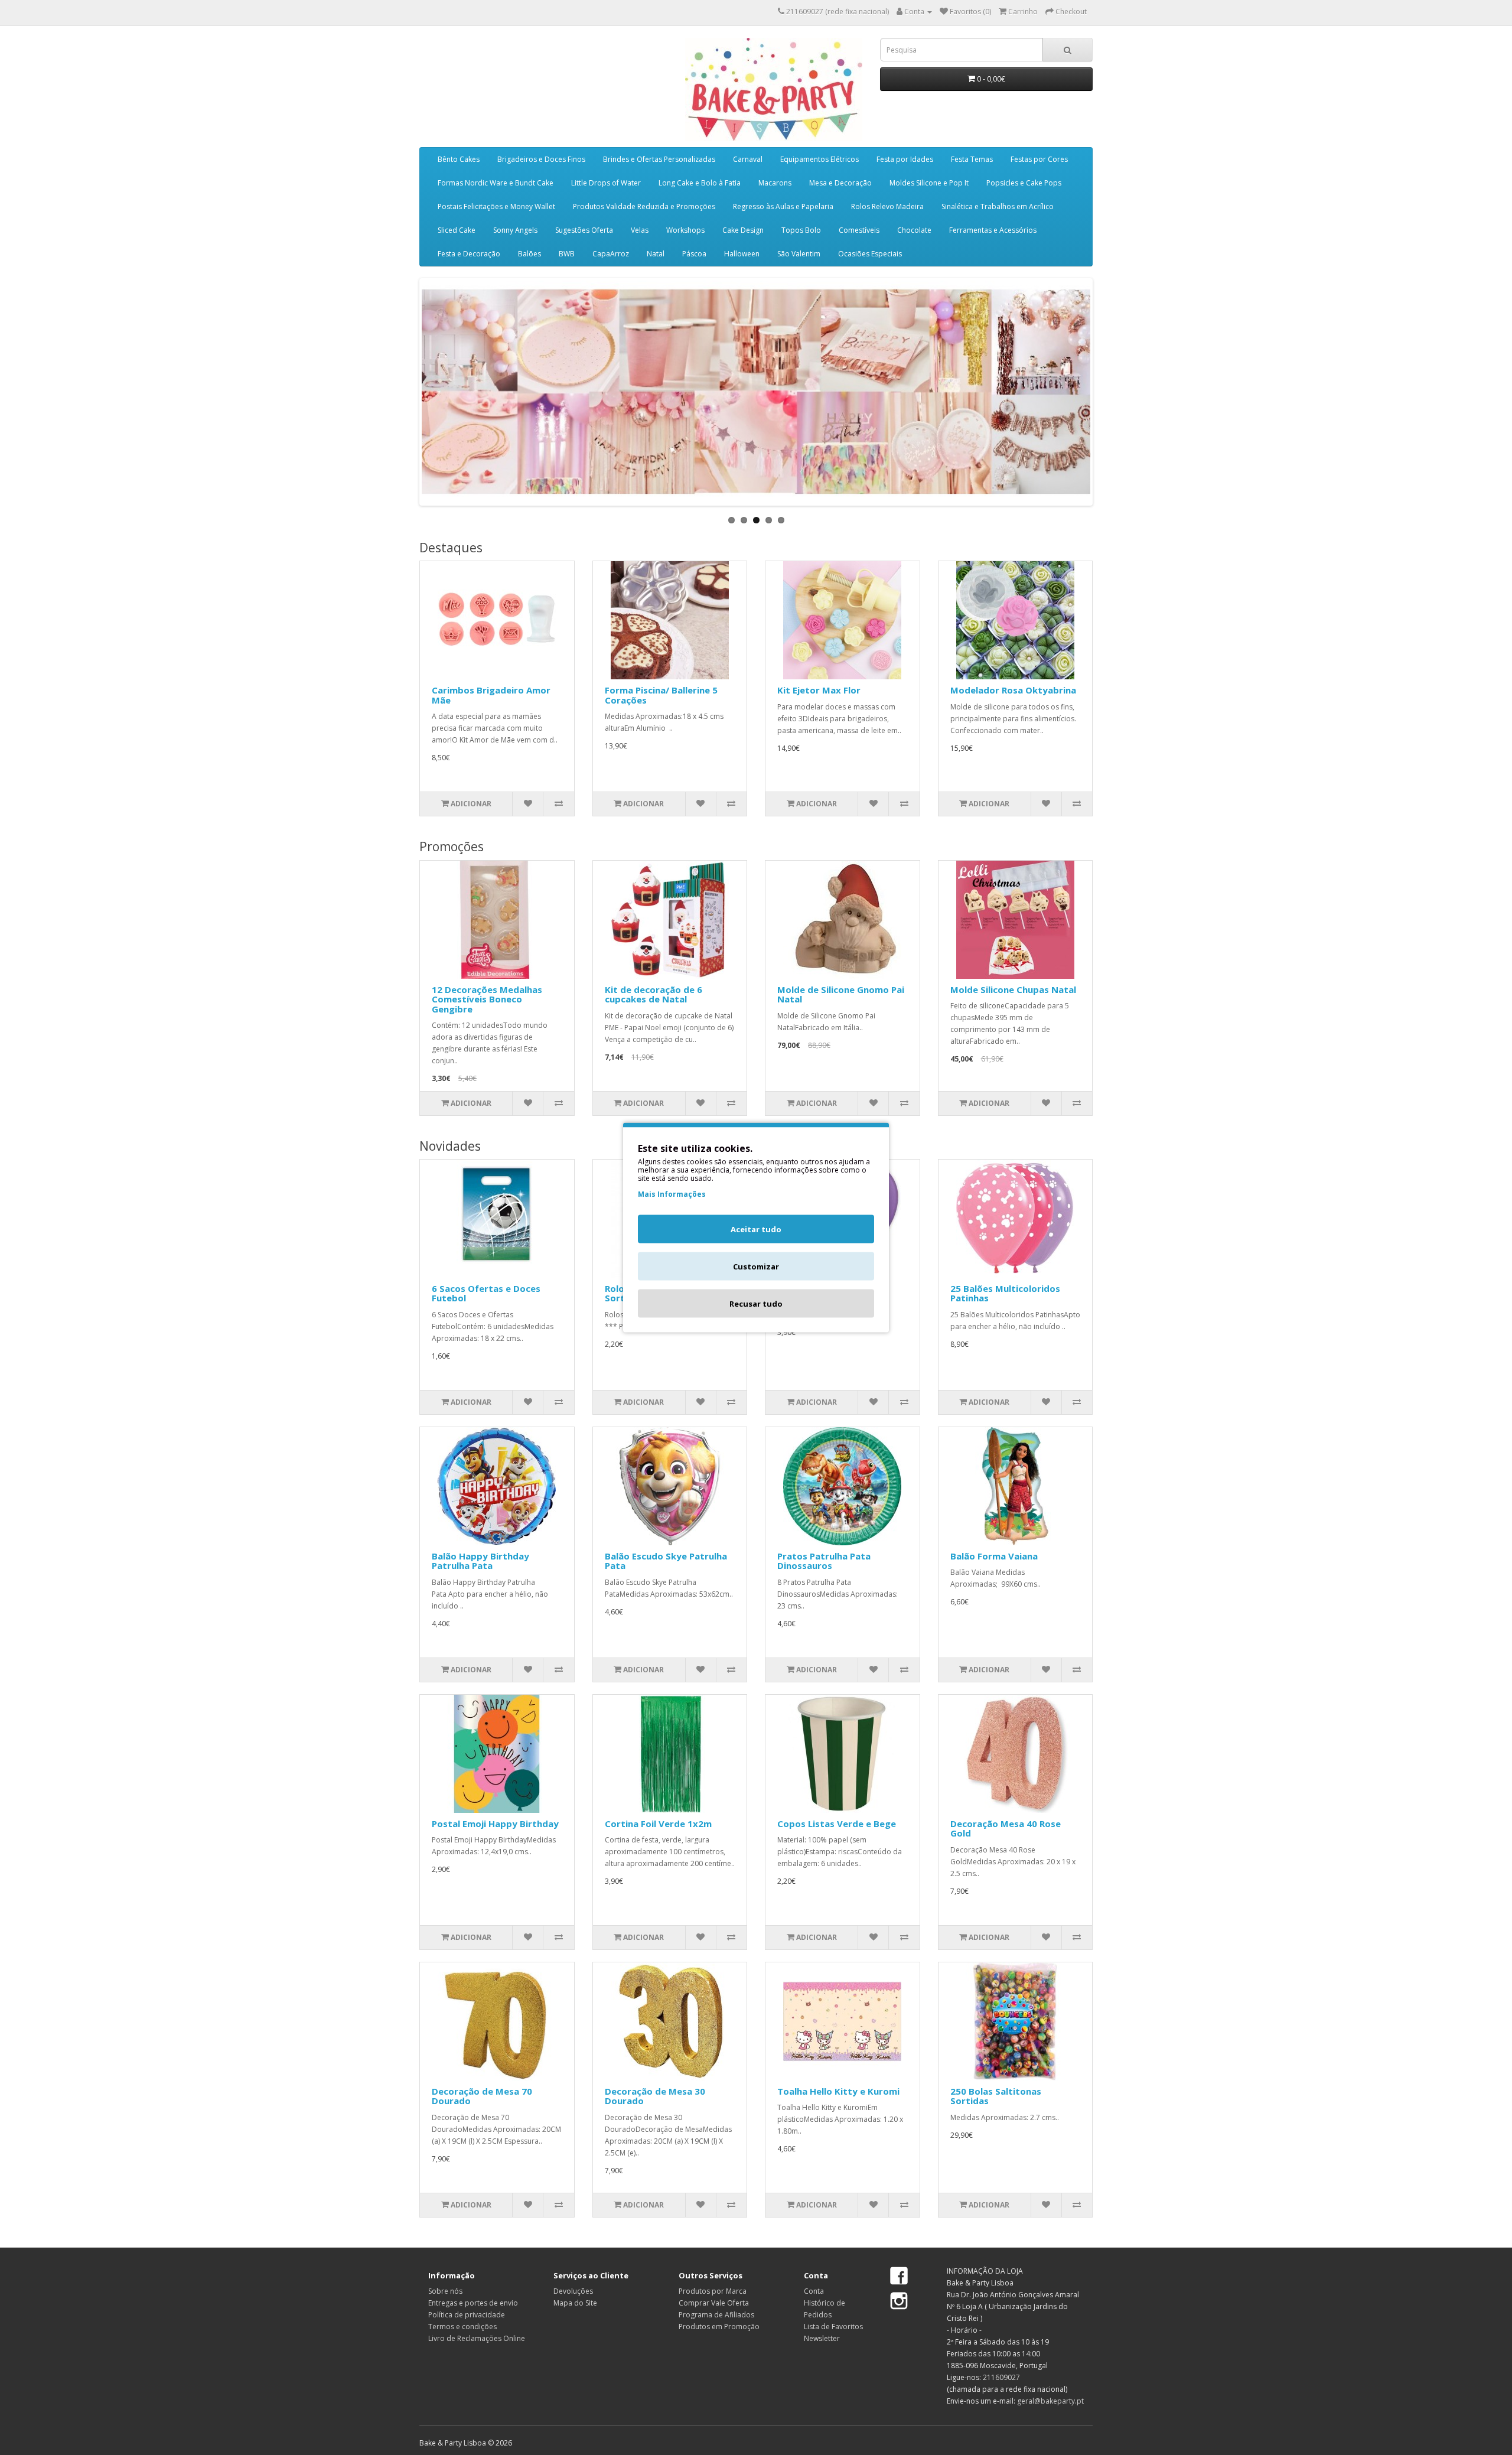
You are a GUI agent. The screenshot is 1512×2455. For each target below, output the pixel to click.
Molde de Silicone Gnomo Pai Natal (841, 994)
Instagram (899, 2301)
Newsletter (822, 2338)
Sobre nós (445, 2291)
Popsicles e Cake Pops (1024, 183)
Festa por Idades (905, 159)
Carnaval (748, 159)
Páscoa (694, 254)
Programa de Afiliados (716, 2315)
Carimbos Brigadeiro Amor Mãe (491, 695)
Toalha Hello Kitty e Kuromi (838, 2091)
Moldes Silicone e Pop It (929, 183)
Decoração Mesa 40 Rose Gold (1006, 1829)
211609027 (1001, 2377)
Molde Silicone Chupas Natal (1013, 989)
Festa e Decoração (469, 254)
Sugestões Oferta (584, 230)
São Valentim (799, 254)
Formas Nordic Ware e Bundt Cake (496, 183)
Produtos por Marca (713, 2291)
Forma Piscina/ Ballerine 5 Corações (661, 695)
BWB (567, 254)
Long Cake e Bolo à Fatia (700, 183)
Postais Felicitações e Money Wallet (496, 206)
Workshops (685, 230)
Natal (656, 254)
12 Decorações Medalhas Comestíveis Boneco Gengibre (487, 999)
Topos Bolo (801, 230)
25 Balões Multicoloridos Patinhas (1005, 1293)
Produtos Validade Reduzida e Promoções (644, 206)
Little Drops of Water (606, 183)
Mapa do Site (575, 2303)
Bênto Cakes (459, 159)
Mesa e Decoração (840, 183)
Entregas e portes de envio (473, 2303)
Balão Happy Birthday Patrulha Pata (480, 1561)
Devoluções (573, 2291)
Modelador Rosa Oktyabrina (1013, 690)
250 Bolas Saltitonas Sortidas (996, 2096)
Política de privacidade (467, 2315)
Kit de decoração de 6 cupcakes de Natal (654, 994)
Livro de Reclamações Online (477, 2338)
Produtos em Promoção (719, 2327)
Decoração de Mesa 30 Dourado (655, 2096)
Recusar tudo (756, 1304)
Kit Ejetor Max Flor (819, 690)
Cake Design (743, 230)
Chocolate (914, 230)
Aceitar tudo (756, 1229)
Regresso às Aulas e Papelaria (783, 206)
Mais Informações (672, 1194)
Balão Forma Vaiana (994, 1556)
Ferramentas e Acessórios (993, 230)
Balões (529, 254)
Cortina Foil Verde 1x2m (658, 1824)
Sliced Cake (457, 230)
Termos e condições (462, 2327)
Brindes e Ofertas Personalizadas (659, 159)
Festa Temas (972, 159)
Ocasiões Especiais (870, 254)
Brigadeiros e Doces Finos (541, 159)
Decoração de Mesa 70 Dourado (482, 2096)
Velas (640, 230)
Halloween (742, 254)
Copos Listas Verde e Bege (837, 1824)
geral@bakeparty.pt (1050, 2401)
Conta (814, 2291)
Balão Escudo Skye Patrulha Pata (666, 1561)
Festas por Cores (1039, 159)
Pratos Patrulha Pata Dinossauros (824, 1561)
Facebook (899, 2277)
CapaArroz (611, 254)
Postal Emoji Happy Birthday (495, 1824)
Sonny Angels (515, 230)
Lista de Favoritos (833, 2327)
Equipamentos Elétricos (819, 159)
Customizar (756, 1266)
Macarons (775, 183)
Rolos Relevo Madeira (887, 206)
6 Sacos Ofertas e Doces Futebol (486, 1293)
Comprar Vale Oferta (714, 2303)
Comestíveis (859, 230)
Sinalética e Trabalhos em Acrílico (998, 206)
